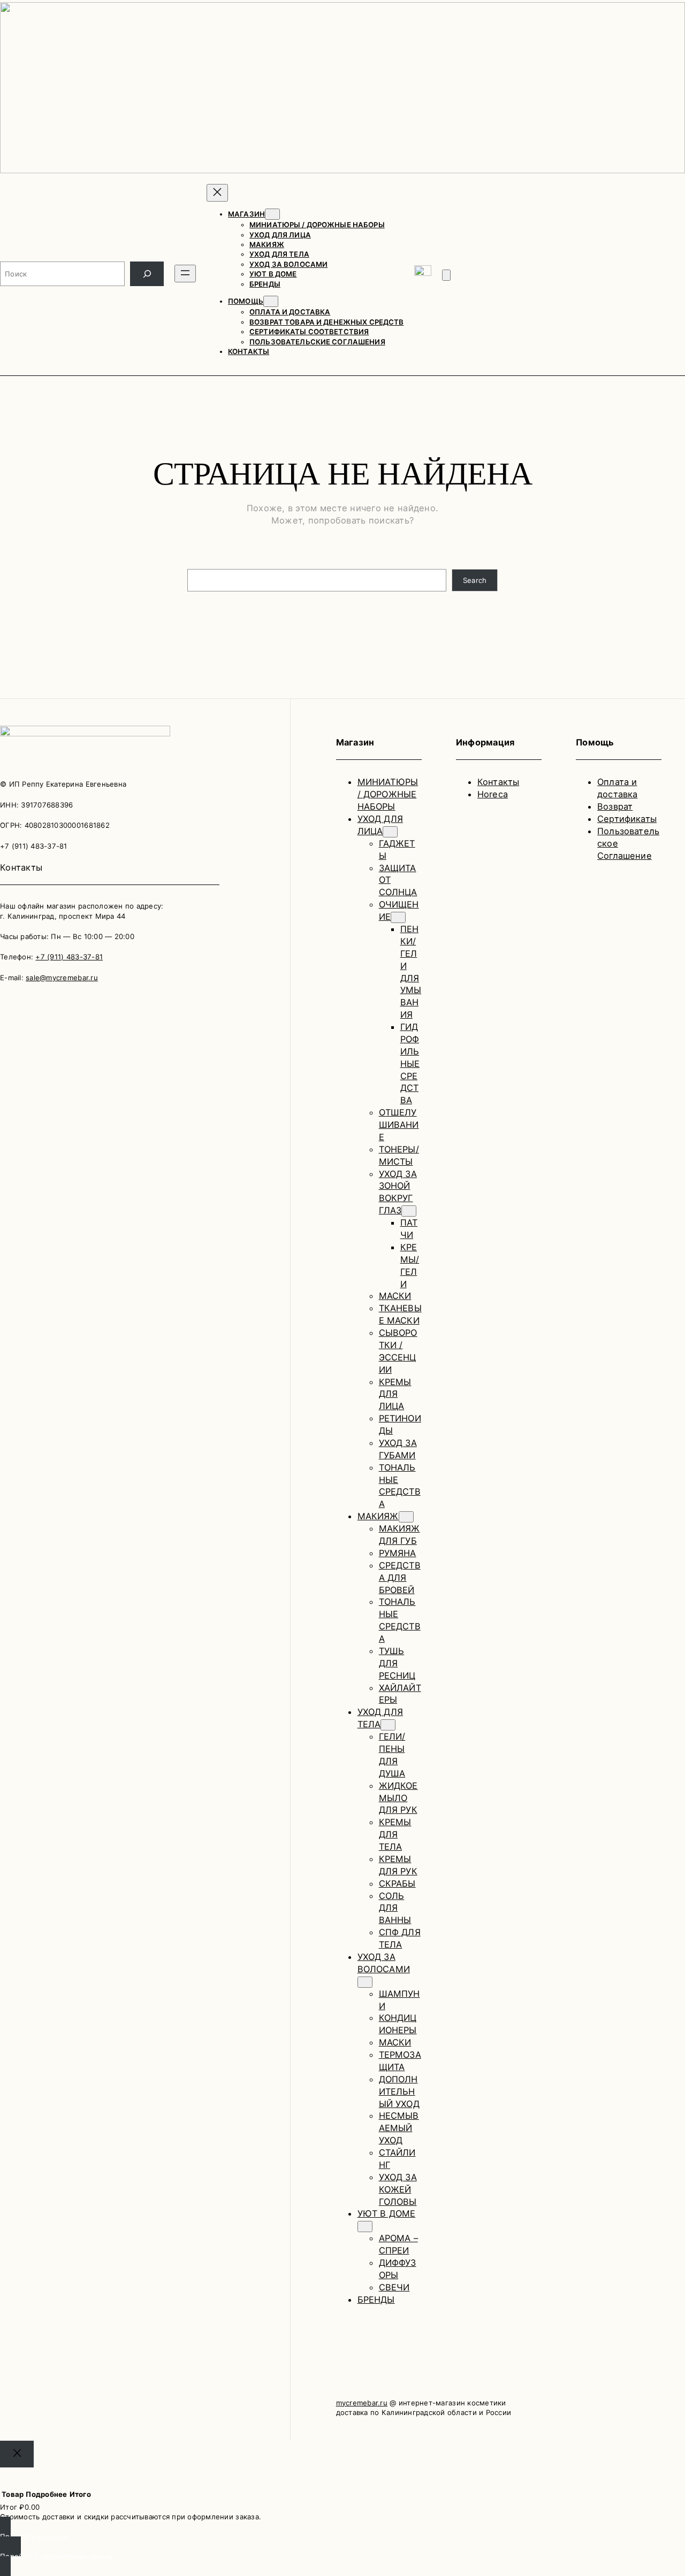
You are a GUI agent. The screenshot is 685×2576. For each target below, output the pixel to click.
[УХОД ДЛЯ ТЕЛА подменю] (388, 1725)
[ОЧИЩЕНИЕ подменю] (398, 917)
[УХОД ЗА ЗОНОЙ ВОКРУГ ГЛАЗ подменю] (409, 1211)
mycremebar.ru (362, 2403)
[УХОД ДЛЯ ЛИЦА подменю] (390, 832)
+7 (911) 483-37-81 (69, 957)
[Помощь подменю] (271, 301)
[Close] (17, 2454)
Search (475, 580)
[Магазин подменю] (272, 214)
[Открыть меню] (185, 274)
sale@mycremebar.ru (62, 978)
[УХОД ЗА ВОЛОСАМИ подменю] (365, 1982)
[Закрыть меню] (217, 193)
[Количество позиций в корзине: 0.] (446, 275)
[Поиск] (147, 274)
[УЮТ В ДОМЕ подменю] (365, 2227)
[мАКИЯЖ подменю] (406, 1517)
